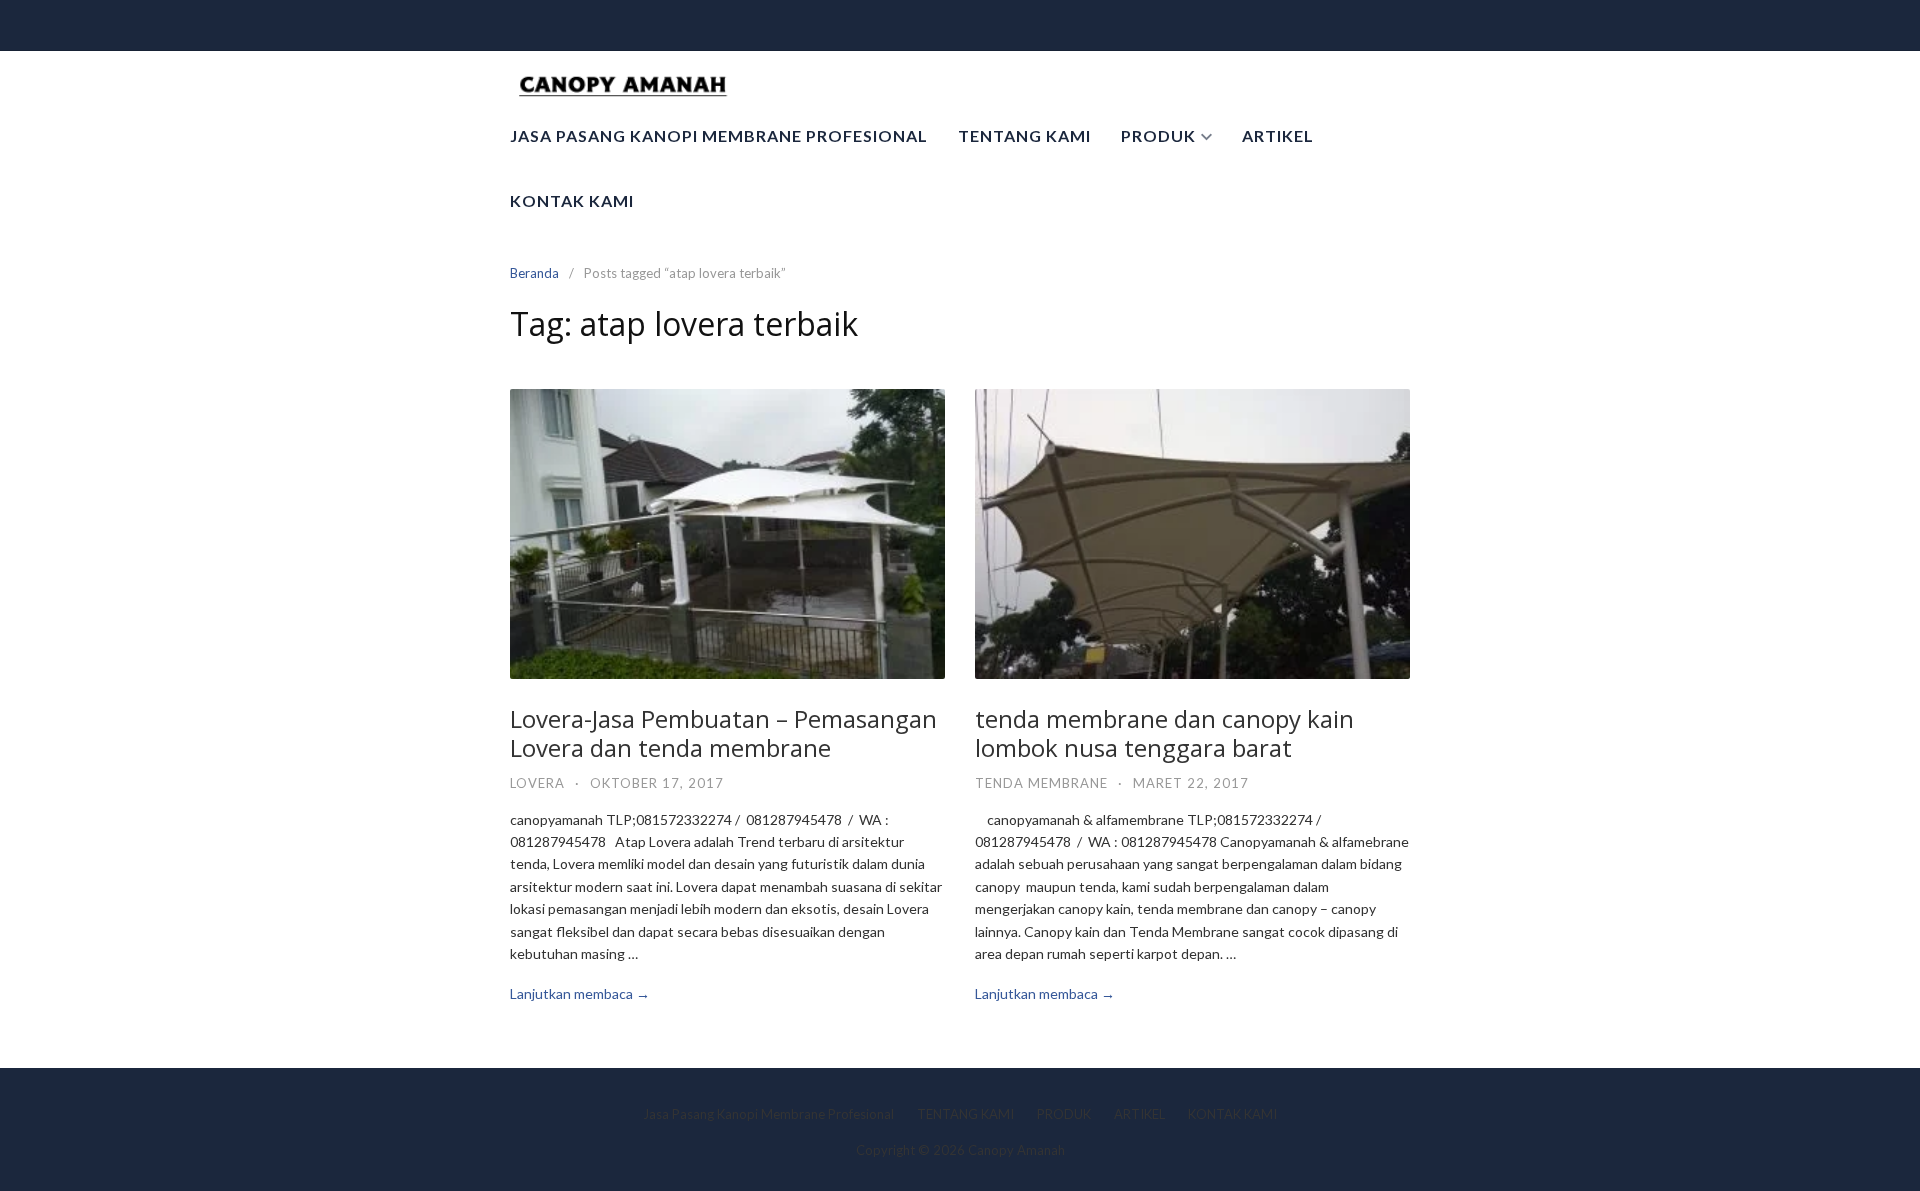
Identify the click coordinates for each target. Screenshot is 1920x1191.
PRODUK (1158, 135)
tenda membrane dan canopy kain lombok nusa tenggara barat (1164, 733)
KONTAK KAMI (572, 200)
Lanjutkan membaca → (580, 993)
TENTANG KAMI (1024, 135)
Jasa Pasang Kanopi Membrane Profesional (719, 135)
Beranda (534, 273)
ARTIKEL (1278, 135)
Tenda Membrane (1041, 783)
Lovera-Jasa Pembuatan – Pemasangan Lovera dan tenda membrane (723, 733)
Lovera (537, 783)
